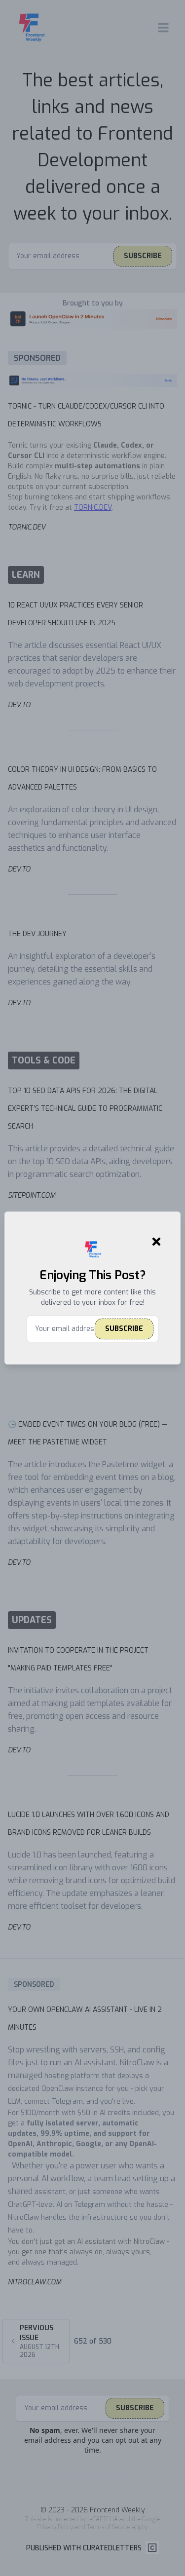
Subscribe (124, 1329)
